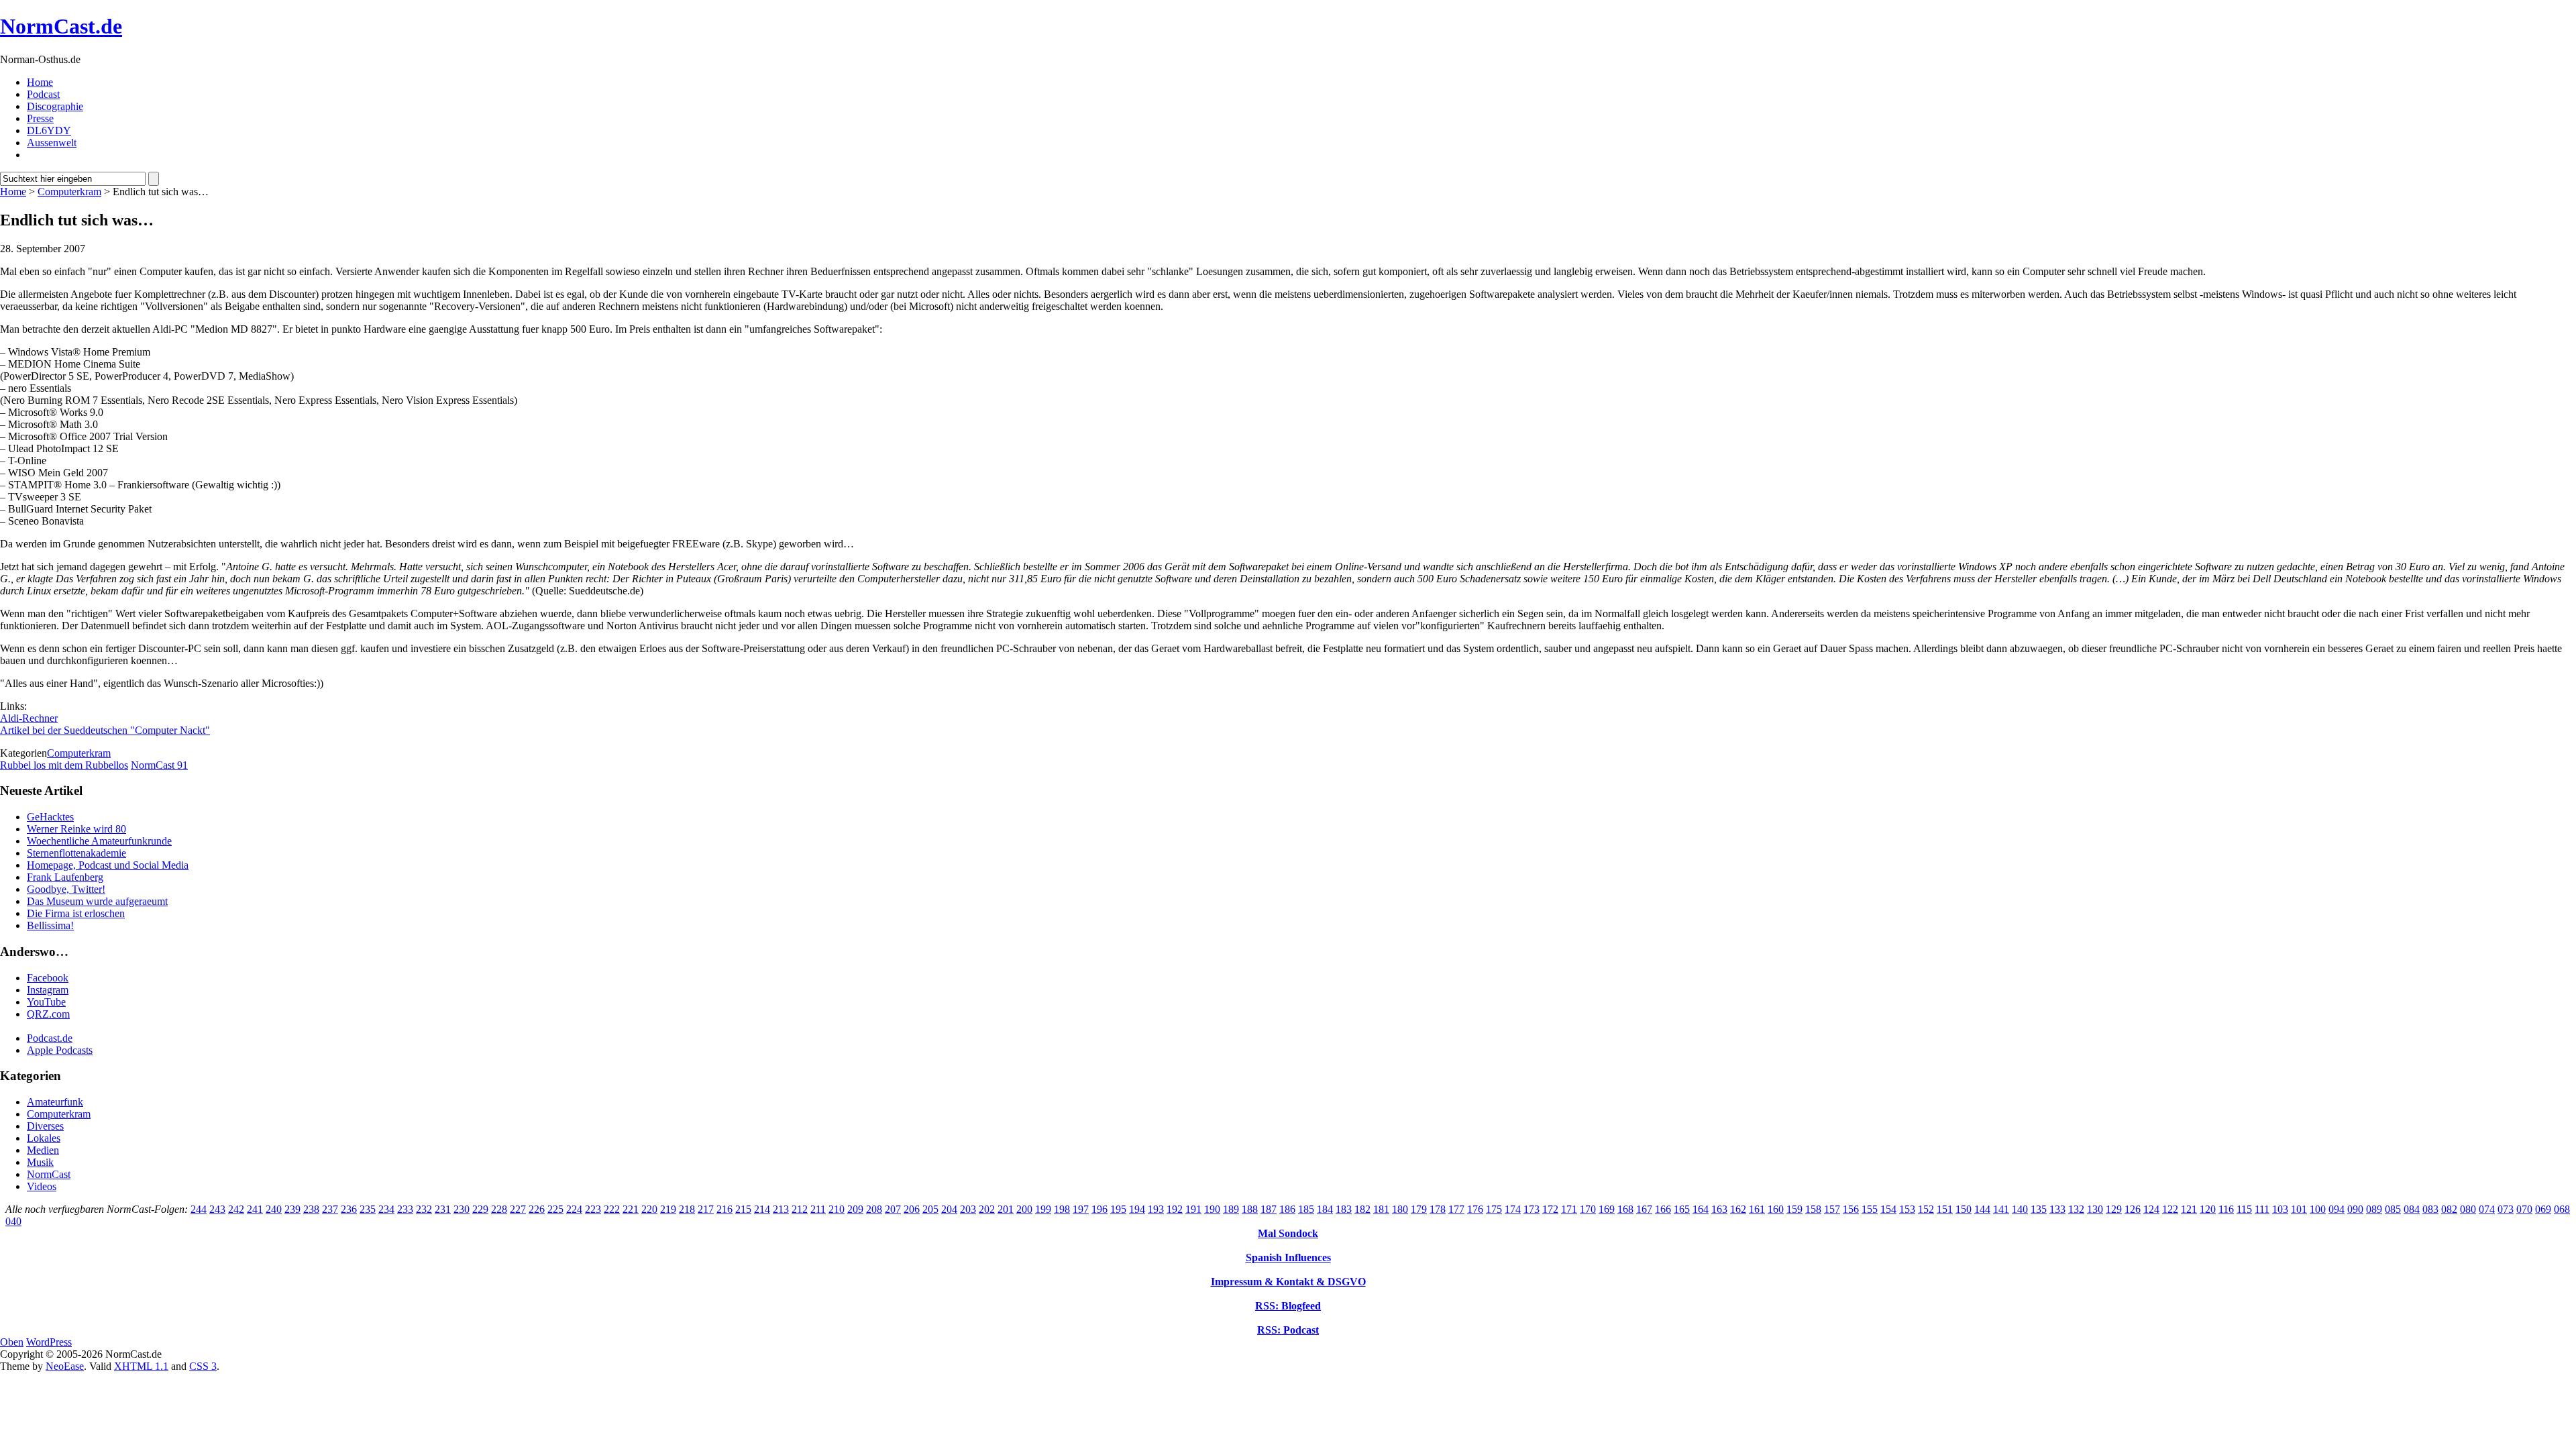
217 (706, 1209)
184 (1325, 1209)
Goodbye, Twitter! (66, 889)
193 (1156, 1209)
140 (2020, 1209)
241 (255, 1209)
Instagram (48, 990)
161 (1757, 1209)
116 (2226, 1209)
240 (274, 1209)
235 (368, 1209)
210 (837, 1209)
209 (855, 1209)
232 (424, 1209)
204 (949, 1209)
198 (1062, 1209)
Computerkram (69, 192)
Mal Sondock (1288, 1233)
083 (2430, 1209)
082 (2449, 1209)
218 (687, 1209)
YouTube (46, 1002)
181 (1381, 1209)
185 (1306, 1209)
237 (330, 1209)
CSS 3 (203, 1366)
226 (537, 1209)
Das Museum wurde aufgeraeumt (97, 901)
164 (1701, 1209)
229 (480, 1209)
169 (1607, 1209)
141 (2001, 1209)
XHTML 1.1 (141, 1366)
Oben (12, 1342)
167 (1644, 1209)
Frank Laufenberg (65, 877)
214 (762, 1209)
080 (2468, 1209)
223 (593, 1209)
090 (2355, 1209)
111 (2262, 1209)
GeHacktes (50, 817)
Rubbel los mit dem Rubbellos (64, 765)
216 (724, 1209)
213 (781, 1209)
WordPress (49, 1342)
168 (1625, 1209)
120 (2208, 1209)
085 (2393, 1209)
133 (2057, 1209)
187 (1269, 1209)
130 (2095, 1209)
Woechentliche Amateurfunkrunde (99, 841)
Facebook (48, 978)
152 (1926, 1209)
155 (1870, 1209)
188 (1250, 1209)
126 (2133, 1209)
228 (499, 1209)
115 (2244, 1209)
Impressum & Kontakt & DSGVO (1288, 1282)
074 (2487, 1209)
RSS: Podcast (1288, 1330)
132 (2076, 1209)
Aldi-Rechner (29, 718)
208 (874, 1209)
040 (13, 1221)
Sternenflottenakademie (76, 853)
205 (930, 1209)
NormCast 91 (159, 765)
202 (987, 1209)
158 (1813, 1209)
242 (236, 1209)
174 (1513, 1209)
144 (1982, 1209)
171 (1569, 1209)
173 (1532, 1209)
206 (912, 1209)
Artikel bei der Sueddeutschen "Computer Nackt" (105, 730)
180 (1400, 1209)
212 (800, 1209)
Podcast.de (50, 1038)
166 (1663, 1209)
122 (2170, 1209)
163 (1719, 1209)
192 (1175, 1209)
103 (2280, 1209)
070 (2524, 1209)
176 (1475, 1209)
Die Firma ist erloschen (76, 913)
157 (1832, 1209)
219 (668, 1209)
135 (2039, 1209)
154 (1888, 1209)
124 (2151, 1209)
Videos (42, 1186)
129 (2114, 1209)
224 (574, 1209)
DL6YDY (49, 130)
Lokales (44, 1138)
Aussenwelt (52, 143)
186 (1287, 1209)
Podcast (43, 94)
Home (40, 82)
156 (1851, 1209)
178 (1438, 1209)
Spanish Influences (1288, 1257)
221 (631, 1209)
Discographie (55, 106)
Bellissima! (50, 925)
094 (2337, 1209)
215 (743, 1209)
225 (555, 1209)
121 (2189, 1209)
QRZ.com (48, 1014)
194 (1137, 1209)
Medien (43, 1150)
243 (217, 1209)
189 (1231, 1209)
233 (405, 1209)
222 (612, 1209)
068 (2562, 1209)
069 (2543, 1209)
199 (1043, 1209)
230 (462, 1209)
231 (443, 1209)
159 (1794, 1209)
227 (518, 1209)
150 (1964, 1209)
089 (2374, 1209)
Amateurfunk (55, 1102)
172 (1550, 1209)
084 (2412, 1209)
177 (1456, 1209)
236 (349, 1209)
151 (1945, 1209)
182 (1362, 1209)
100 (2318, 1209)
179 (1419, 1209)
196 (1099, 1209)
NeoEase (65, 1366)
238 (311, 1209)
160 (1776, 1209)
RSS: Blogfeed (1288, 1306)
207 (893, 1209)
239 (292, 1209)
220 (649, 1209)
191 (1193, 1209)
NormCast (49, 1174)
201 (1006, 1209)
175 (1494, 1209)
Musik (40, 1162)
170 (1588, 1209)
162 (1738, 1209)
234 (386, 1209)
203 (968, 1209)
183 (1344, 1209)
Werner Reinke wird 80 (76, 829)
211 (818, 1209)
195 (1118, 1209)
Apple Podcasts (60, 1050)
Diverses (45, 1126)
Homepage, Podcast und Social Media (108, 865)
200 (1024, 1209)
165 (1682, 1209)
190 (1212, 1209)
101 (2299, 1209)
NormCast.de (61, 26)
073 (2506, 1209)
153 (1907, 1209)
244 (199, 1209)
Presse (40, 118)
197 (1081, 1209)
